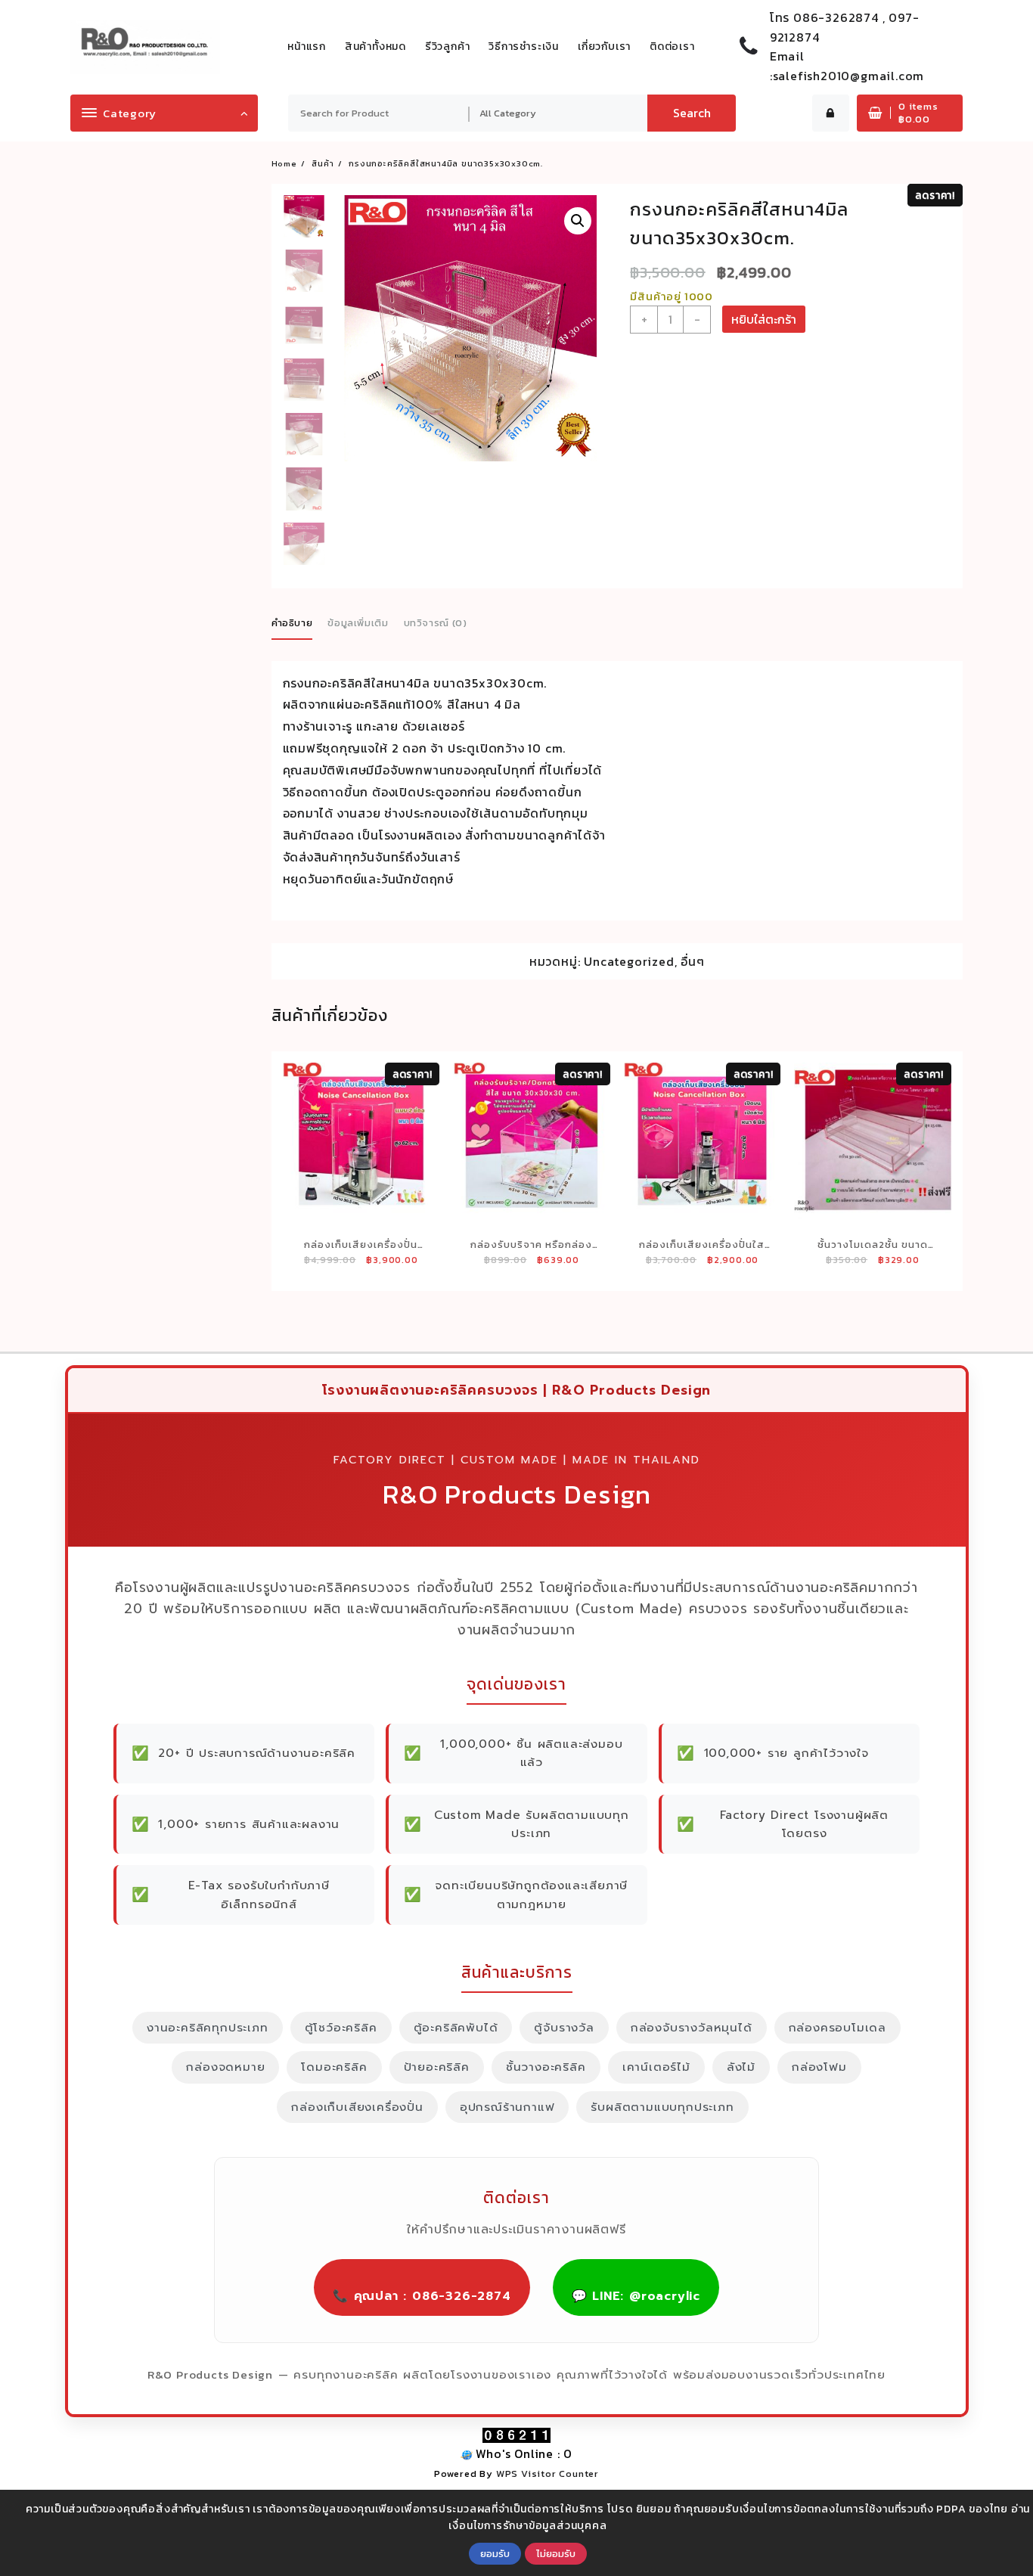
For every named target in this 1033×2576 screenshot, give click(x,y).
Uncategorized (629, 961)
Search (692, 113)
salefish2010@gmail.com (849, 76)
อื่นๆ (692, 961)
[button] (578, 221)
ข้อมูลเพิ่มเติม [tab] (358, 623)
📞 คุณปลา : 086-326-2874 (422, 2296)
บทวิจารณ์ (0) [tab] (436, 623)
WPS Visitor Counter (548, 2474)
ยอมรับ (495, 2553)
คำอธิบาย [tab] (292, 623)
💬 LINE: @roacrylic (636, 2296)
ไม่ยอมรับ (556, 2553)
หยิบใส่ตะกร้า (764, 319)
